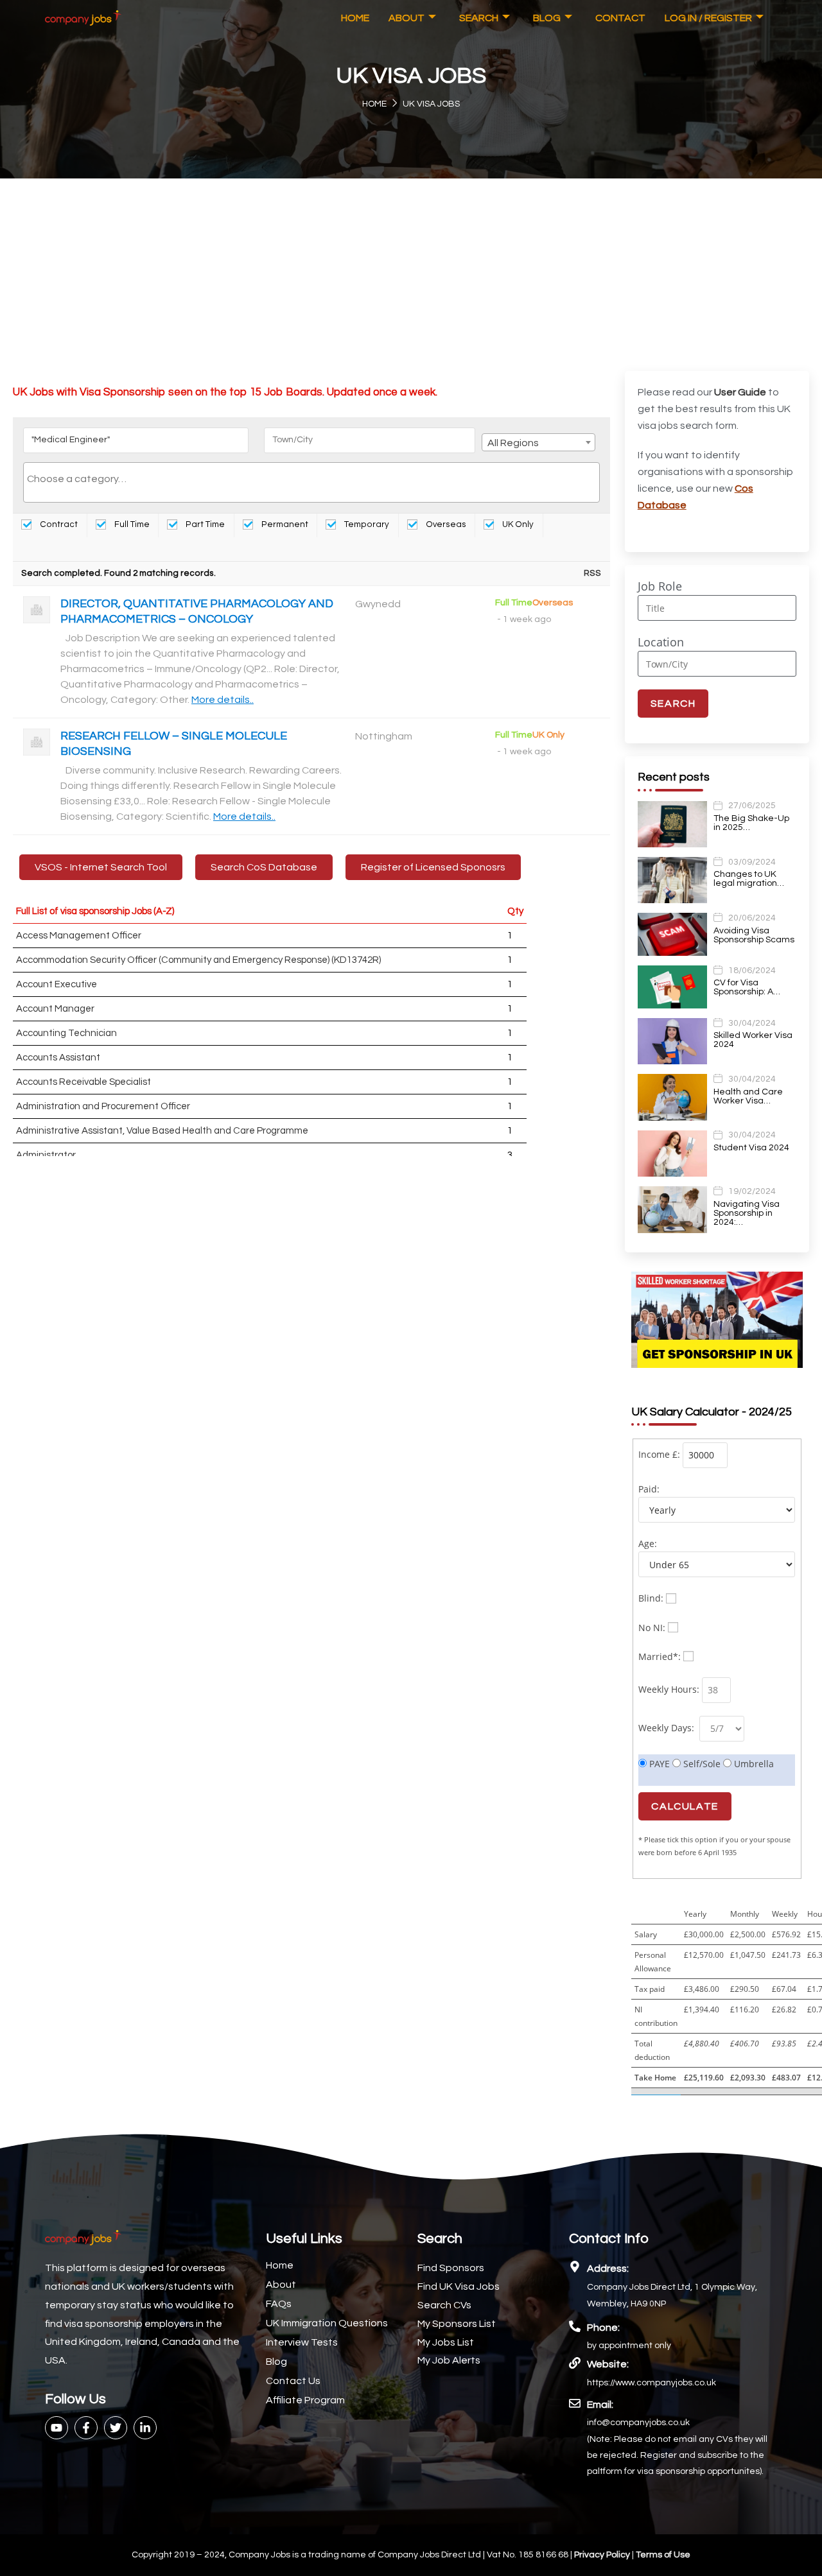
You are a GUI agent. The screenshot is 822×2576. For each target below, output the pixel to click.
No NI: (652, 1628)
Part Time (204, 524)
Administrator (46, 1155)
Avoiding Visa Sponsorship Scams (754, 935)
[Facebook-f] (86, 2428)
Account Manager (55, 1009)
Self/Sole (701, 1764)
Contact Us (293, 2381)
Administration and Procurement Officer (103, 1106)
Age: (648, 1543)
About (407, 18)
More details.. (223, 700)
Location (661, 642)
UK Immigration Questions (327, 2323)
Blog (547, 18)
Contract (58, 524)
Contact (620, 18)
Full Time (131, 524)
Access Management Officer (79, 936)
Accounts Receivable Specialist (83, 1082)
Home (355, 18)
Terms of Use (663, 2555)
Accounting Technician (66, 1033)
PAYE (658, 1764)
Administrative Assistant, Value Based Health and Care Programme (162, 1131)
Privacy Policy (603, 2555)
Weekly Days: (668, 1728)
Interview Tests (302, 2342)
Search (479, 18)
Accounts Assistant (58, 1058)
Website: (608, 2364)
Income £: (659, 1454)
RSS (592, 573)
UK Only (517, 524)
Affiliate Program (305, 2400)
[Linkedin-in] (145, 2428)
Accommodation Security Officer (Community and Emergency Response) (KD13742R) (198, 960)
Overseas (445, 524)
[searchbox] (311, 479)
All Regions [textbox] (513, 443)
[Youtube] (57, 2428)
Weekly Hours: (669, 1689)
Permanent (284, 524)
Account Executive (57, 984)
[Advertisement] (411, 275)
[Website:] (575, 2363)
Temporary (366, 524)
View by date (66, 549)
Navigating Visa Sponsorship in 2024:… (747, 1213)
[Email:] (575, 2403)
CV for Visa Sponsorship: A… (747, 987)
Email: (600, 2405)
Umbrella (753, 1764)
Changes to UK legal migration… (749, 879)
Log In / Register (708, 18)
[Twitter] (116, 2428)
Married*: (660, 1656)
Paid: (649, 1489)
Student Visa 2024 (751, 1148)
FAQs (279, 2304)
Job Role (660, 586)
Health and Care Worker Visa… (748, 1096)
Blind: (651, 1598)
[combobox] (538, 442)
